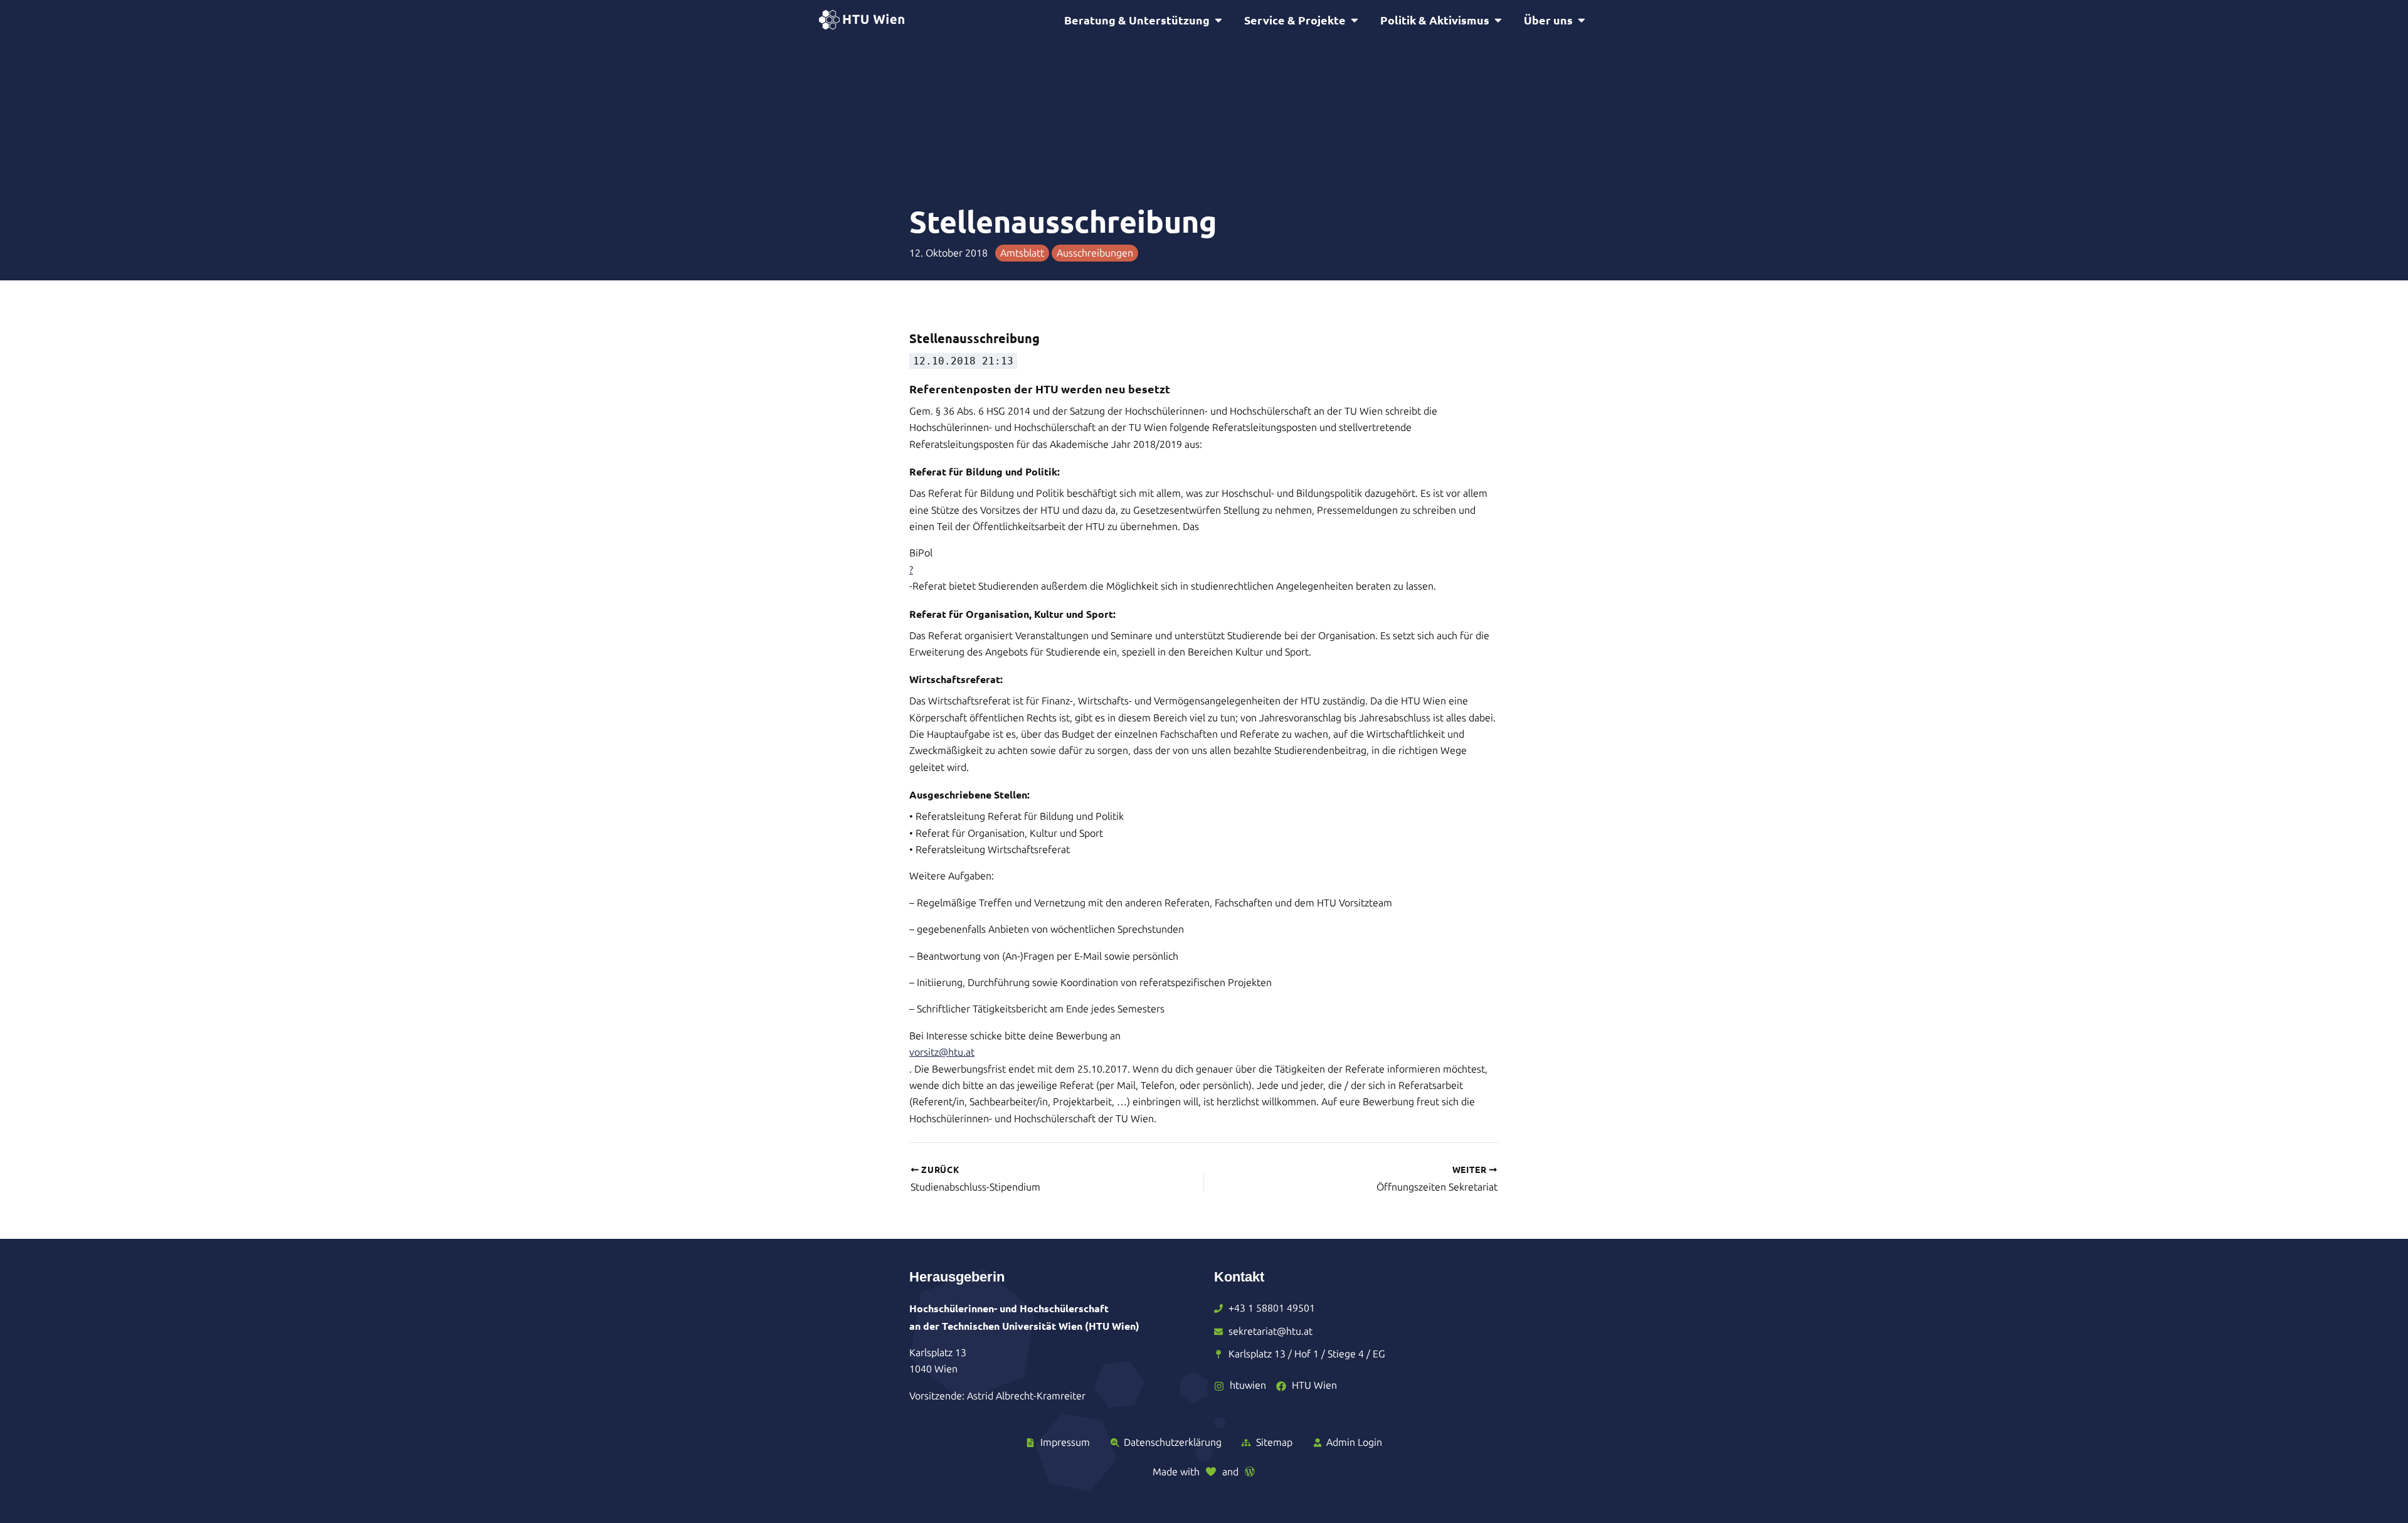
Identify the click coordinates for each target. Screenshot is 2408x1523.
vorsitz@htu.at (942, 1052)
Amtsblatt (1022, 253)
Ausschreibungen (1095, 253)
